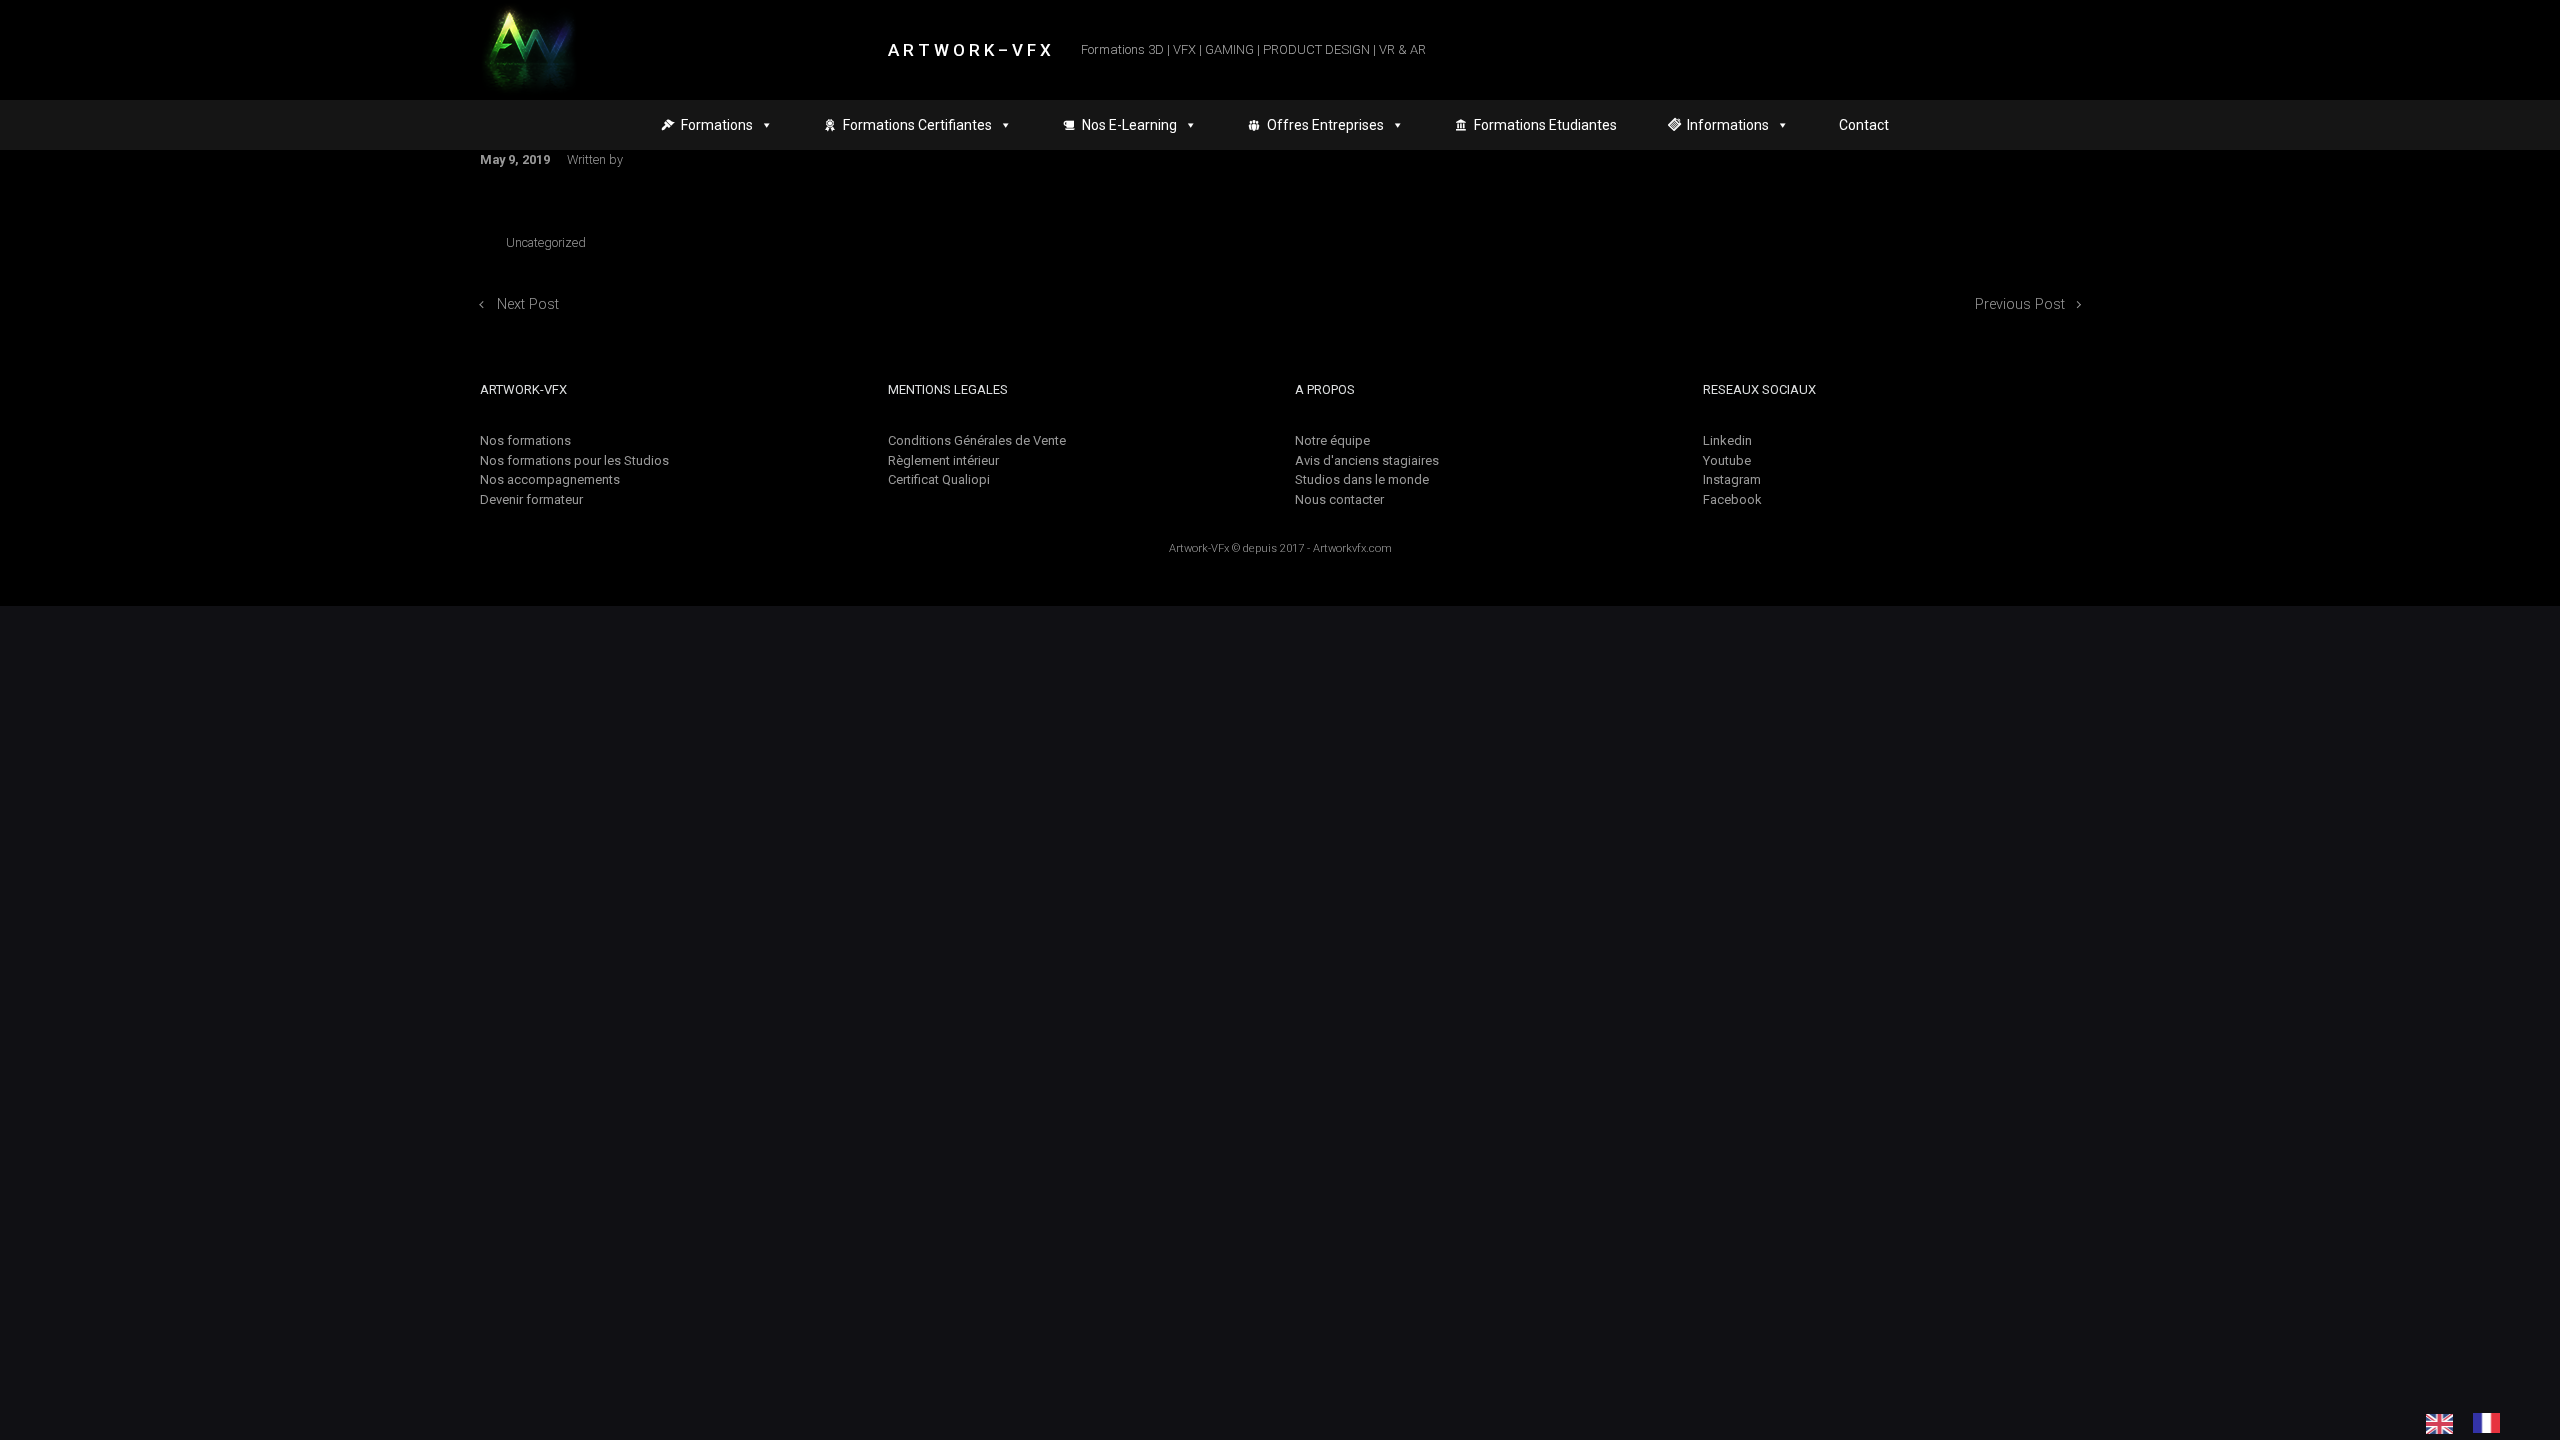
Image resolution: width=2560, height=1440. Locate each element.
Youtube (1727, 460)
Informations (1728, 125)
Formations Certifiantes (917, 125)
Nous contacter (1339, 499)
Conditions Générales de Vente (977, 440)
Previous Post (2020, 304)
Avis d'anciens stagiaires (1367, 460)
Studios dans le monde (1362, 479)
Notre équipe (1332, 440)
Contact (1864, 125)
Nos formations (525, 440)
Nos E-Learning (1129, 125)
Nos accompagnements (550, 479)
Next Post (528, 304)
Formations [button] (717, 125)
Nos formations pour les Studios (574, 460)
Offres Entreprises (1325, 125)
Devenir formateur (531, 499)
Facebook (1732, 499)
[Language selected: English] (2473, 1423)
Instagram (1732, 479)
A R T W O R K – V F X (969, 50)
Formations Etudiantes (1545, 125)
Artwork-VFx (1199, 548)
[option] (2491, 1423)
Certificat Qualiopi (939, 479)
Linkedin (1727, 440)
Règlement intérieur (943, 460)
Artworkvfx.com (1352, 548)
